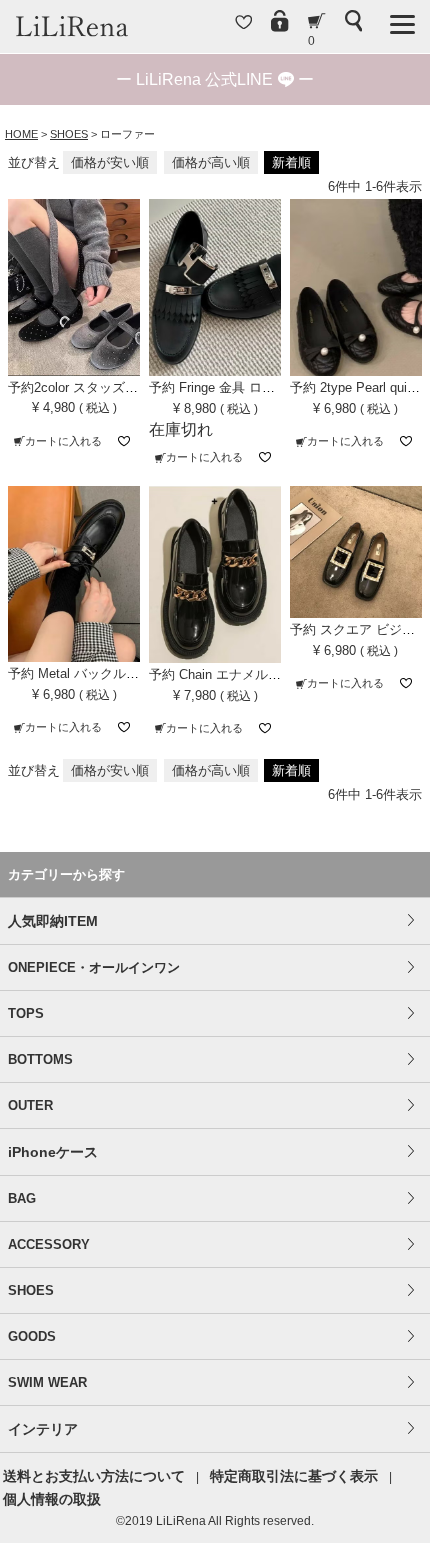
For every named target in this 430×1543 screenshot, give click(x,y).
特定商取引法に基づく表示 (294, 1476)
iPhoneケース (53, 1152)
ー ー (215, 79)
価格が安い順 (110, 162)
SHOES (69, 134)
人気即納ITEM (53, 921)
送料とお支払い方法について (94, 1476)
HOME (21, 134)
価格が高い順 (211, 162)
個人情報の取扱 (52, 1499)
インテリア (43, 1429)
